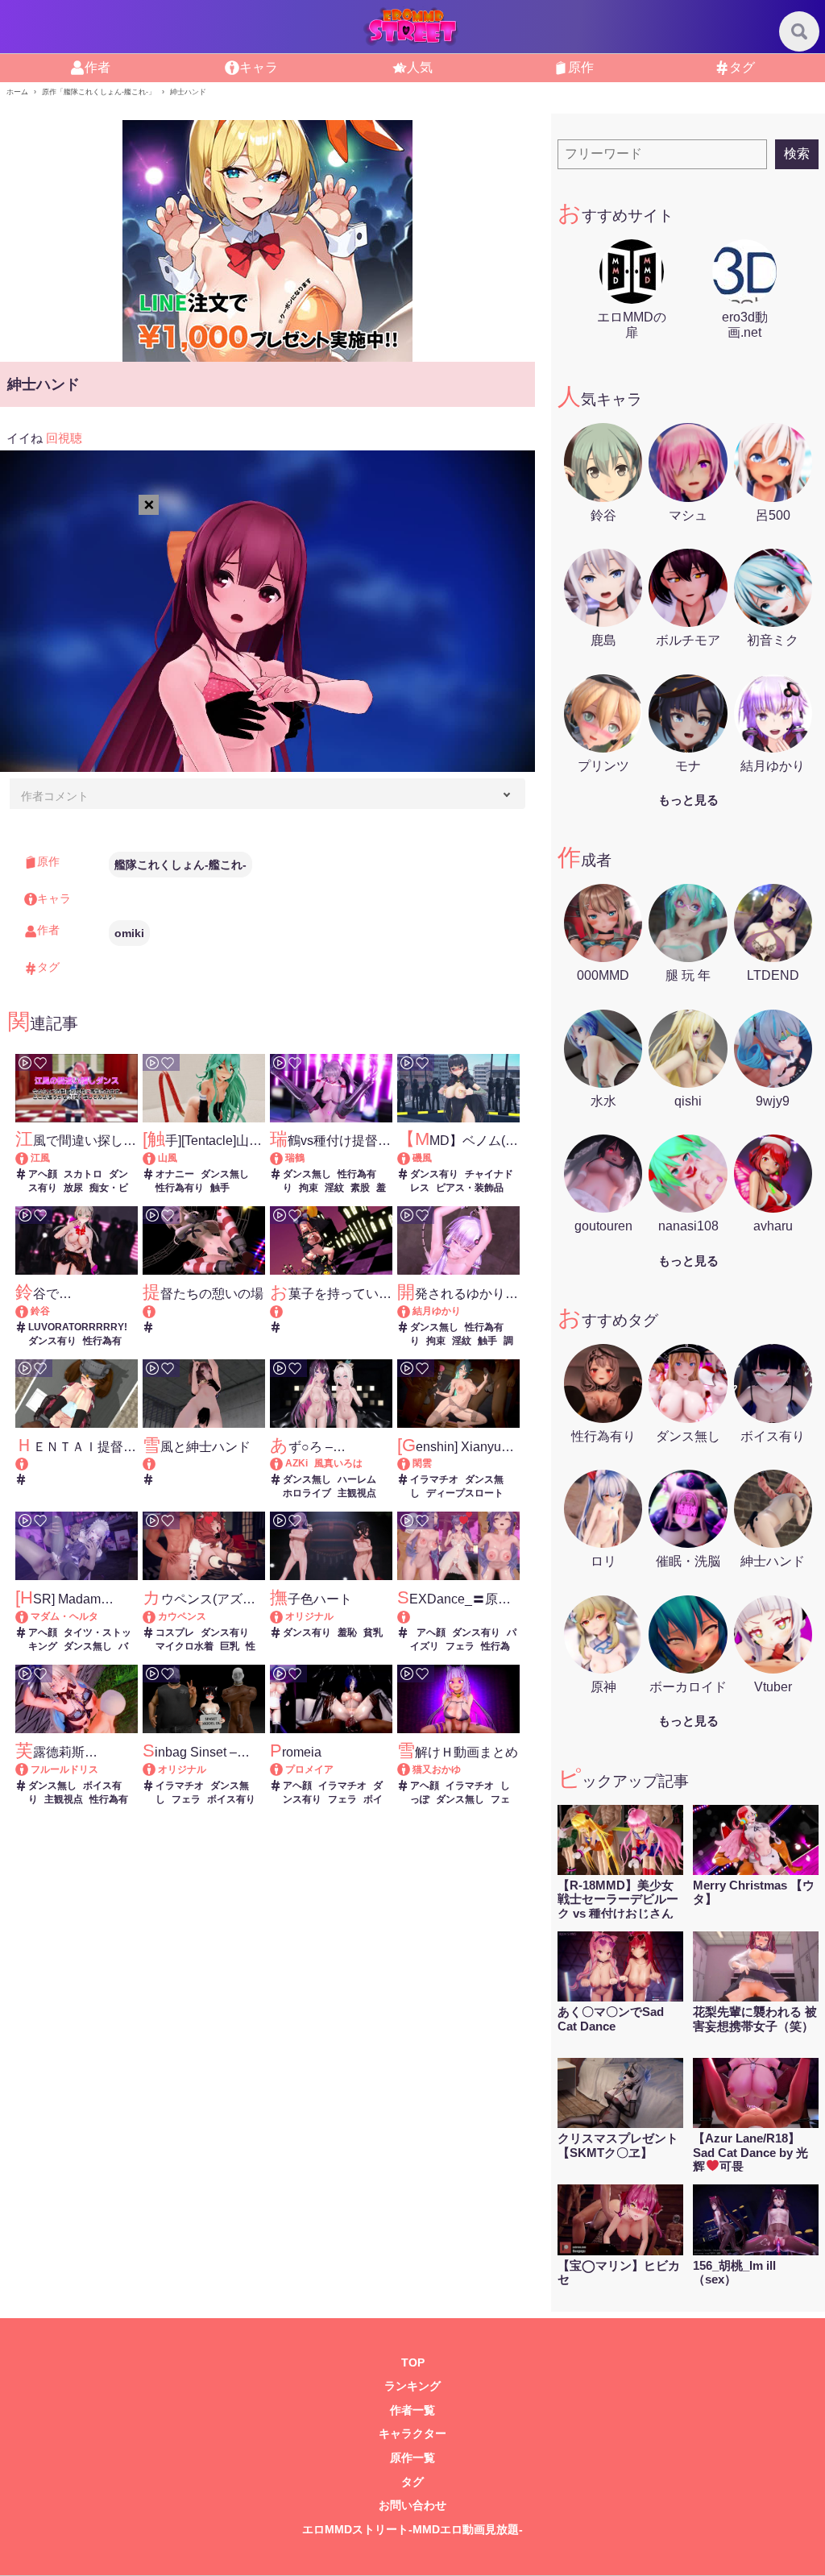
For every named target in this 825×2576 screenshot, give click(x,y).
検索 (797, 153)
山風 (168, 1158)
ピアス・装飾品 (470, 1188)
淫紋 (334, 1188)
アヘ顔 (43, 1174)
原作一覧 (412, 2458)
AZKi (296, 1463)
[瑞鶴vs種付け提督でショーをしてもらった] (284, 1158)
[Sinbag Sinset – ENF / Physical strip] (157, 1769)
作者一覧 (412, 2410)
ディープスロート (465, 1493)
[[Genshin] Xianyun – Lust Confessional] (411, 1463)
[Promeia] (284, 1769)
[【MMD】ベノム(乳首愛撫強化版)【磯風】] (411, 1158)
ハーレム (357, 1479)
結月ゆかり (437, 1311)
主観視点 (357, 1493)
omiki (129, 933)
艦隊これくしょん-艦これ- (180, 865)
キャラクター (412, 2434)
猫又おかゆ (437, 1769)
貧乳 (373, 1632)
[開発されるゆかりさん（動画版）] (411, 1311)
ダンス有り (434, 1174)
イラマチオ (434, 1479)
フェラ (460, 1646)
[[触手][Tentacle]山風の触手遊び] (157, 1158)
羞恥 (347, 1632)
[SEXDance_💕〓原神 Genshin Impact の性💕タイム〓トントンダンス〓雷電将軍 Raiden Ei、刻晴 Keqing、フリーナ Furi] (458, 1617)
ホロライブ (307, 1493)
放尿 (73, 1188)
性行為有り (180, 1188)
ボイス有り (231, 1799)
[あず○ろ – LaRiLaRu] (284, 1463)
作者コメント (55, 796)
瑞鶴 (295, 1158)
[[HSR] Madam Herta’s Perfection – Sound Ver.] (29, 1616)
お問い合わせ (412, 2505)
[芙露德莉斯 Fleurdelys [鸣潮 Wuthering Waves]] (29, 1769)
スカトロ (83, 1174)
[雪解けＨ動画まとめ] (411, 1769)
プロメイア (309, 1769)
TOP (413, 2363)
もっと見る (688, 800)
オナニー (175, 1174)
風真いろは (338, 1463)
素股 (360, 1188)
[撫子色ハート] (284, 1616)
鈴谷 (40, 1311)
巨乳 (230, 1646)
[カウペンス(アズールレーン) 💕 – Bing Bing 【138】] (157, 1616)
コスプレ (175, 1632)
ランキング (412, 2386)
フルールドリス (64, 1769)
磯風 (422, 1158)
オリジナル (309, 1616)
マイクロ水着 (184, 1646)
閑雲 (422, 1463)
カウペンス (182, 1616)
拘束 (309, 1188)
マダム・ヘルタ (64, 1616)
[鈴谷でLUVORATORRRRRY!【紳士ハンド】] (29, 1311)
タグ (412, 2482)
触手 (220, 1188)
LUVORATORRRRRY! (78, 1327)
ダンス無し (225, 1174)
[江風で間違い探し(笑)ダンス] (29, 1158)
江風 (40, 1158)
